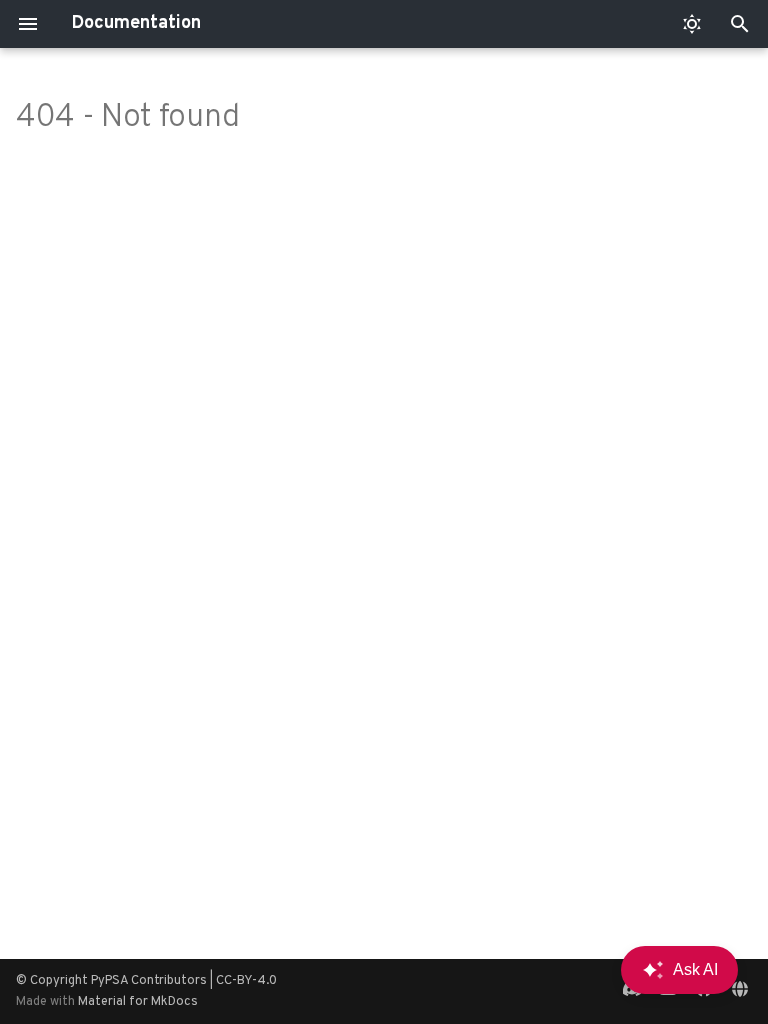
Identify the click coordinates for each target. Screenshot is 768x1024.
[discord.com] (632, 991)
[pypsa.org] (740, 991)
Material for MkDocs (138, 1002)
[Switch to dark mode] (692, 24)
